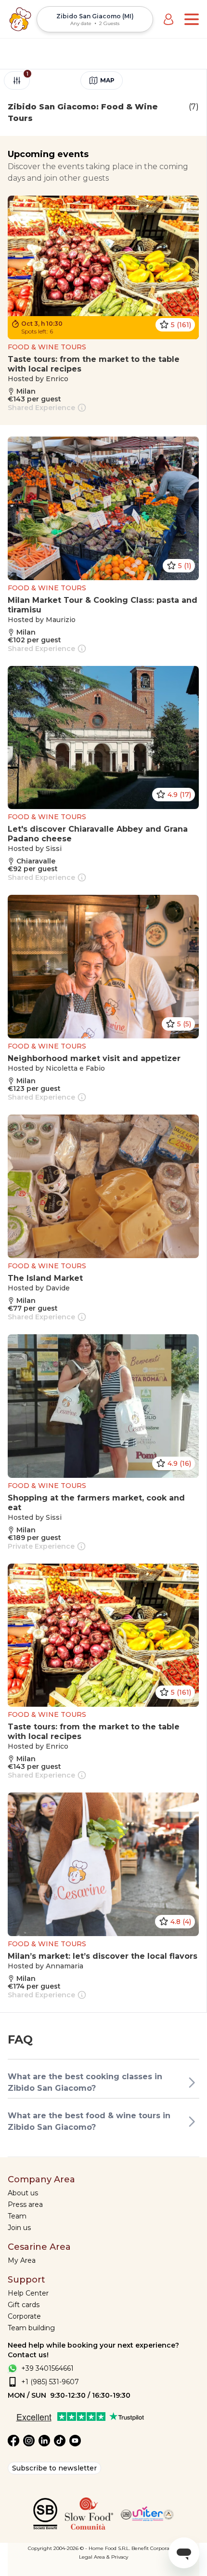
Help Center (28, 2293)
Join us (19, 2228)
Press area (25, 2204)
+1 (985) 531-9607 (50, 2382)
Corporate (24, 2316)
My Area (22, 2260)
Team (17, 2216)
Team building (31, 2328)
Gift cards (24, 2305)
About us (23, 2193)
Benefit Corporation (155, 2548)
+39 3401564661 (47, 2368)
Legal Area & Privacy (103, 2557)
